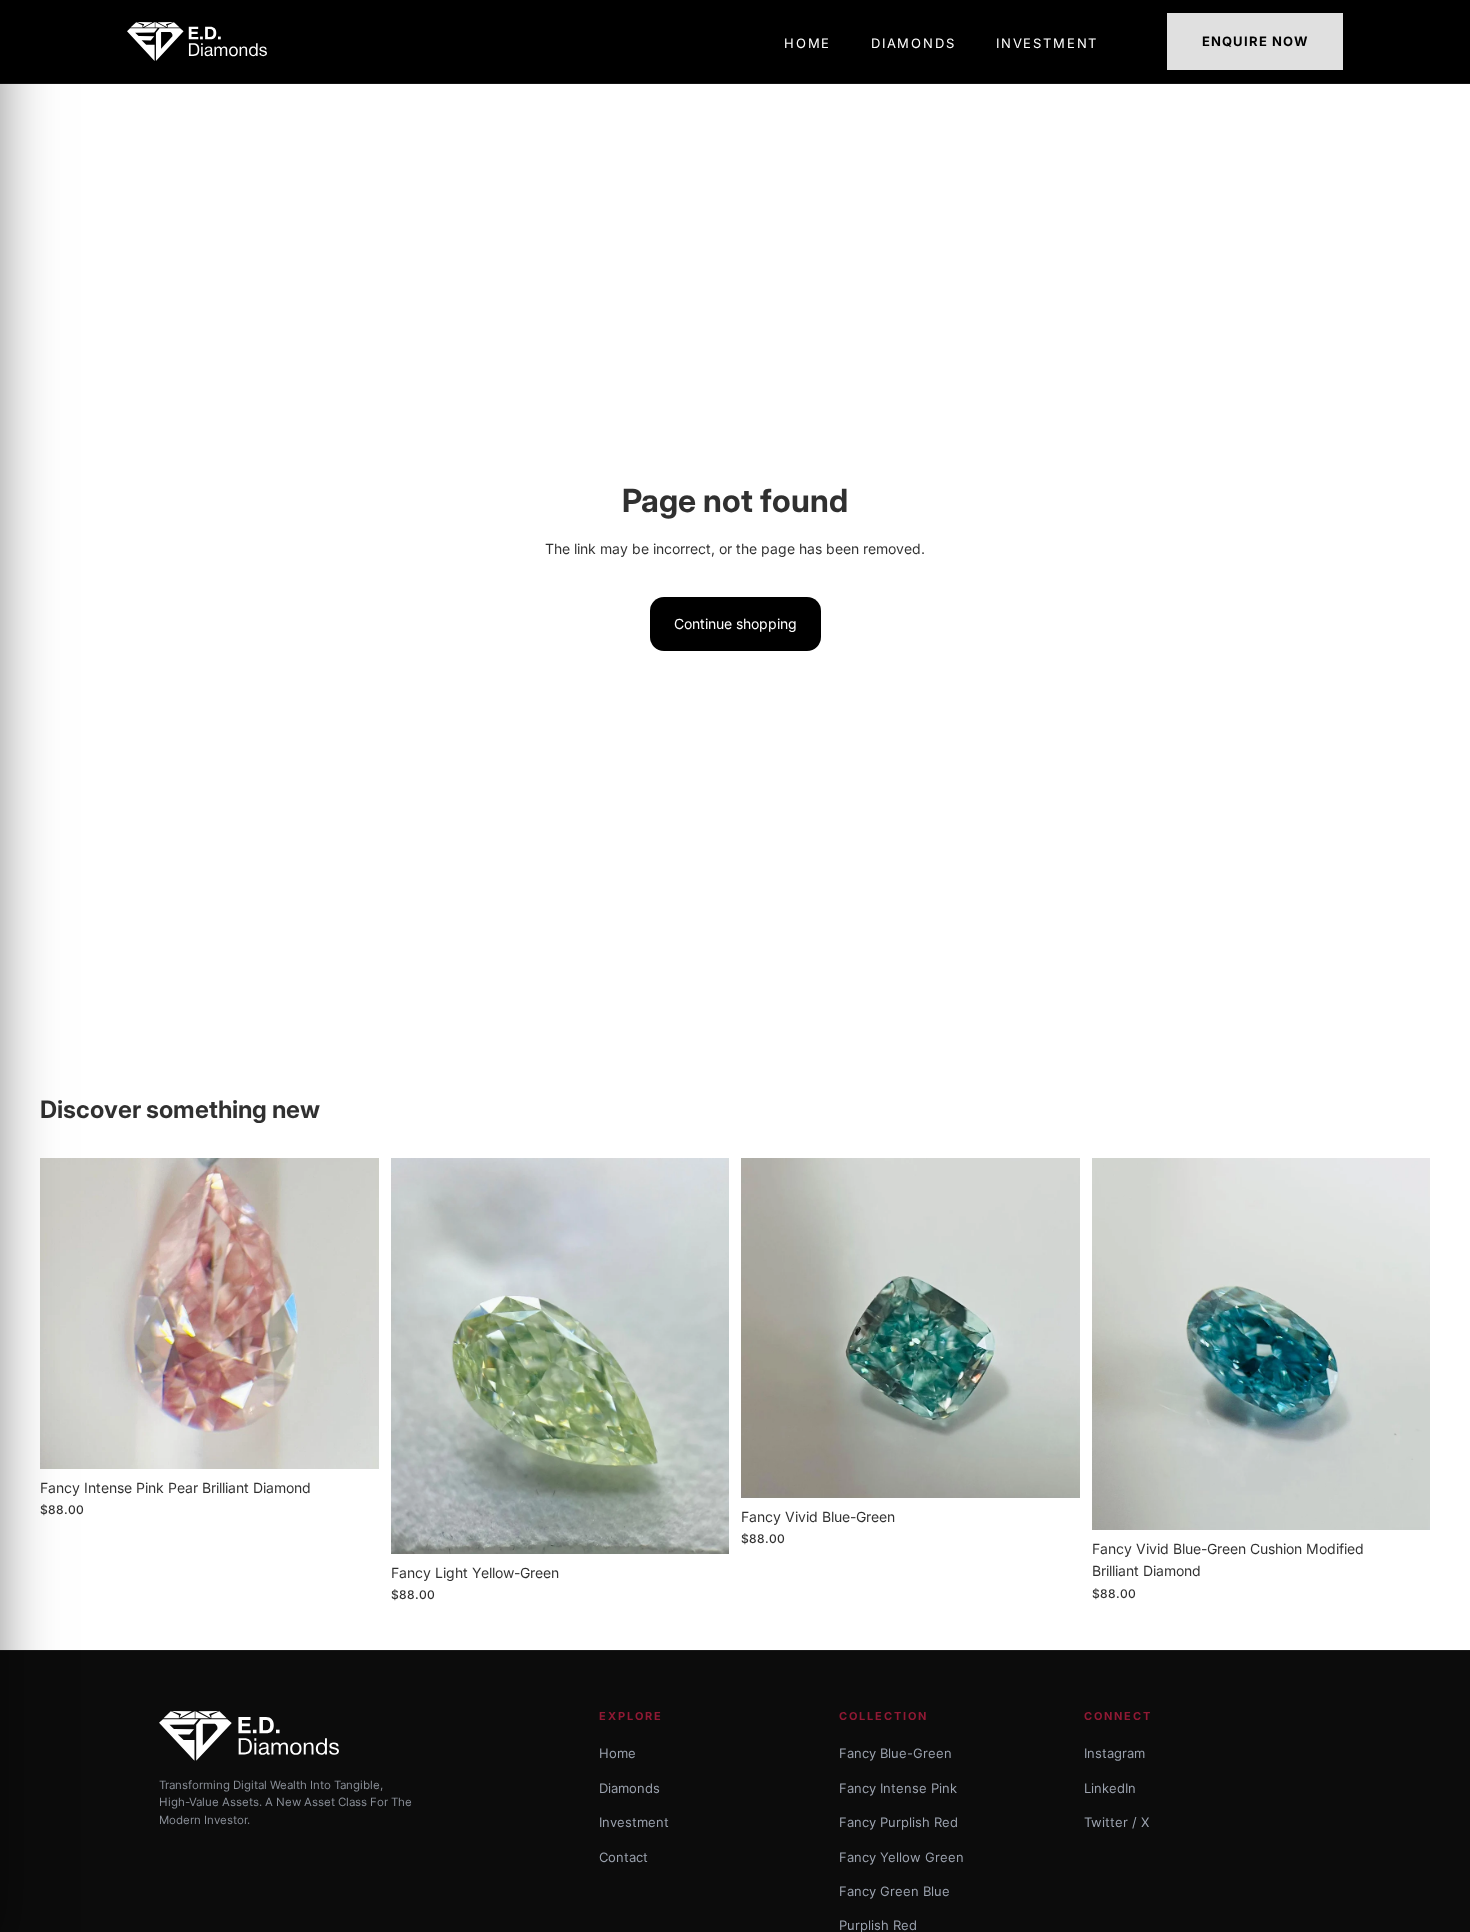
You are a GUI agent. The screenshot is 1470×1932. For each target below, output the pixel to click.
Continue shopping (735, 623)
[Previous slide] (70, 1313)
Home (617, 1753)
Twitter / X (1116, 1822)
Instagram (1114, 1753)
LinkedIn (1110, 1788)
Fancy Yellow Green (901, 1857)
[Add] (348, 1438)
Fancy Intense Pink (898, 1788)
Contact (623, 1857)
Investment (634, 1822)
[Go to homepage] (203, 41)
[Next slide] (349, 1313)
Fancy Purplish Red (898, 1822)
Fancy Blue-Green (895, 1753)
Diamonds (629, 1788)
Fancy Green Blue (894, 1891)
